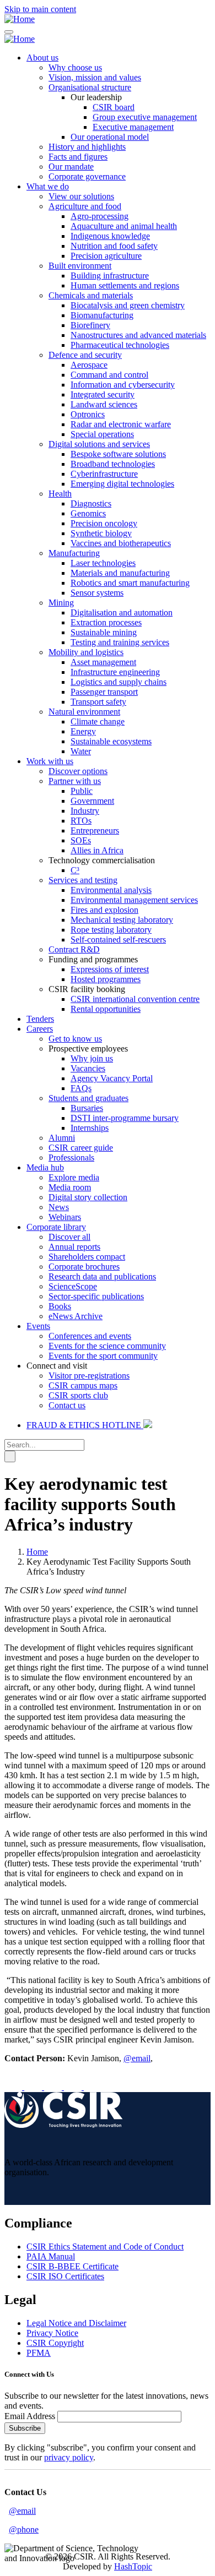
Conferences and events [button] (90, 1336)
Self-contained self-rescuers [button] (118, 940)
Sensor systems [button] (97, 593)
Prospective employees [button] (88, 1049)
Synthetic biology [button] (101, 533)
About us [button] (42, 58)
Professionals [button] (71, 1158)
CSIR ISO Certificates (65, 2276)
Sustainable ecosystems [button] (111, 741)
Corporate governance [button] (87, 176)
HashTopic (133, 2566)
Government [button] (92, 801)
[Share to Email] (93, 2087)
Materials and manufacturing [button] (120, 573)
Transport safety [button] (98, 702)
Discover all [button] (69, 1237)
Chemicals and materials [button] (91, 295)
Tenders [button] (40, 1019)
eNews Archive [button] (76, 1316)
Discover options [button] (78, 771)
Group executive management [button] (145, 117)
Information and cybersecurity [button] (123, 385)
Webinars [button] (65, 1217)
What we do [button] (48, 186)
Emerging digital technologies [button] (122, 484)
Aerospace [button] (89, 365)
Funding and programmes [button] (93, 959)
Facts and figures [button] (78, 157)
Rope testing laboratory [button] (111, 930)
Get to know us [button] (75, 1039)
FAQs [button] (81, 1088)
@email (137, 2058)
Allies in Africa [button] (97, 850)
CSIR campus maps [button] (83, 1385)
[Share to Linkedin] (74, 2087)
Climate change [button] (98, 721)
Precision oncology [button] (104, 523)
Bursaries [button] (87, 1108)
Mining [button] (61, 603)
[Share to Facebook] (14, 2087)
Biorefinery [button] (90, 325)
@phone (24, 2529)
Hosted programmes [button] (106, 979)
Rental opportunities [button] (106, 1009)
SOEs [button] (81, 840)
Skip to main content (40, 9)
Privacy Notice (52, 2333)
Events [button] (38, 1326)
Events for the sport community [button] (103, 1356)
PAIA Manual (51, 2256)
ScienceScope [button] (73, 1286)
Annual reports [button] (74, 1247)
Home (37, 1552)
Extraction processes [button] (106, 622)
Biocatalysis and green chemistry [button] (128, 305)
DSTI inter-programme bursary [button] (125, 1118)
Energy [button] (83, 731)
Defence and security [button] (85, 355)
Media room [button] (70, 1187)
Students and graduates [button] (88, 1098)
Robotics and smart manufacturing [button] (130, 583)
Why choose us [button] (75, 67)
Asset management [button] (103, 662)
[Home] (20, 19)
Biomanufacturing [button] (102, 315)
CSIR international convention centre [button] (135, 999)
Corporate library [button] (56, 1227)
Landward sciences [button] (104, 404)
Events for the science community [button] (107, 1346)
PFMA (39, 2353)
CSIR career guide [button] (81, 1148)
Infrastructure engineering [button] (115, 672)
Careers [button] (40, 1029)
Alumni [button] (62, 1138)
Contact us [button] (67, 1405)
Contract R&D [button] (74, 949)
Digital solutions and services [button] (99, 444)
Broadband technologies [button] (113, 464)
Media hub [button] (45, 1167)
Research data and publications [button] (102, 1276)
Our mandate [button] (71, 167)
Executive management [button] (133, 127)
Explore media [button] (74, 1177)
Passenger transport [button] (104, 692)
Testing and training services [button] (120, 642)
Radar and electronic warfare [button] (121, 424)
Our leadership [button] (96, 97)
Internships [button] (90, 1128)
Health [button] (60, 494)
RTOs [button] (81, 821)
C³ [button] (75, 870)
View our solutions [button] (81, 196)
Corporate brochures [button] (84, 1267)
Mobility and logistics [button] (86, 652)
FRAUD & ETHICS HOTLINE (85, 1425)
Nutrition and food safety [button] (114, 246)
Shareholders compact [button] (87, 1257)
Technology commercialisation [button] (102, 860)
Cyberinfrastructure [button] (104, 474)
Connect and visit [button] (57, 1366)
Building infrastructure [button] (110, 276)
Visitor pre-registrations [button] (89, 1376)
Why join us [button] (92, 1058)
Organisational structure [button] (90, 87)
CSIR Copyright (55, 2343)
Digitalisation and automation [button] (122, 612)
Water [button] (81, 751)
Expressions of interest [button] (110, 969)
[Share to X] (34, 2087)
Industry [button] (85, 811)
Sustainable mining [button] (104, 632)
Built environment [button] (80, 266)
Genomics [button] (88, 513)
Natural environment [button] (84, 712)
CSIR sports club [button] (78, 1395)
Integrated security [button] (103, 394)
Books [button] (60, 1306)
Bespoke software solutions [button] (118, 454)
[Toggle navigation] (9, 32)
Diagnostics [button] (91, 503)
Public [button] (82, 791)
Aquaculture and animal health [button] (124, 226)
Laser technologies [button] (103, 563)
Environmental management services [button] (134, 900)
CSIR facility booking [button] (87, 989)
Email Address (30, 2416)
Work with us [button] (50, 761)
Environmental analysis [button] (111, 890)
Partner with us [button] (75, 781)
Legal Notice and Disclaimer (76, 2323)
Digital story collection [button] (88, 1197)
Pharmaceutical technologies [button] (120, 345)
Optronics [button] (88, 414)
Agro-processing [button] (100, 216)
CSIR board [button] (114, 107)
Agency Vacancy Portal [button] (112, 1078)
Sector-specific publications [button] (96, 1296)
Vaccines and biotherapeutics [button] (121, 543)
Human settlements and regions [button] (125, 285)
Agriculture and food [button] (85, 206)
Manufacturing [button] (74, 553)
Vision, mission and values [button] (95, 77)
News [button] (59, 1207)
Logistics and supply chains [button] (119, 682)
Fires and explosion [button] (104, 910)
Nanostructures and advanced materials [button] (138, 335)
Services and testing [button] (83, 880)
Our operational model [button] (110, 137)
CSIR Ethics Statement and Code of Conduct (105, 2246)
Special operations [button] (102, 434)
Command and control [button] (109, 375)
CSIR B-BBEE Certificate (72, 2266)
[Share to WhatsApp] (54, 2087)
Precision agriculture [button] (106, 256)
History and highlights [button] (87, 147)
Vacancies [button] (88, 1068)
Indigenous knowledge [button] (110, 236)
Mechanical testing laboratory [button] (122, 920)
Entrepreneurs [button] (95, 830)
